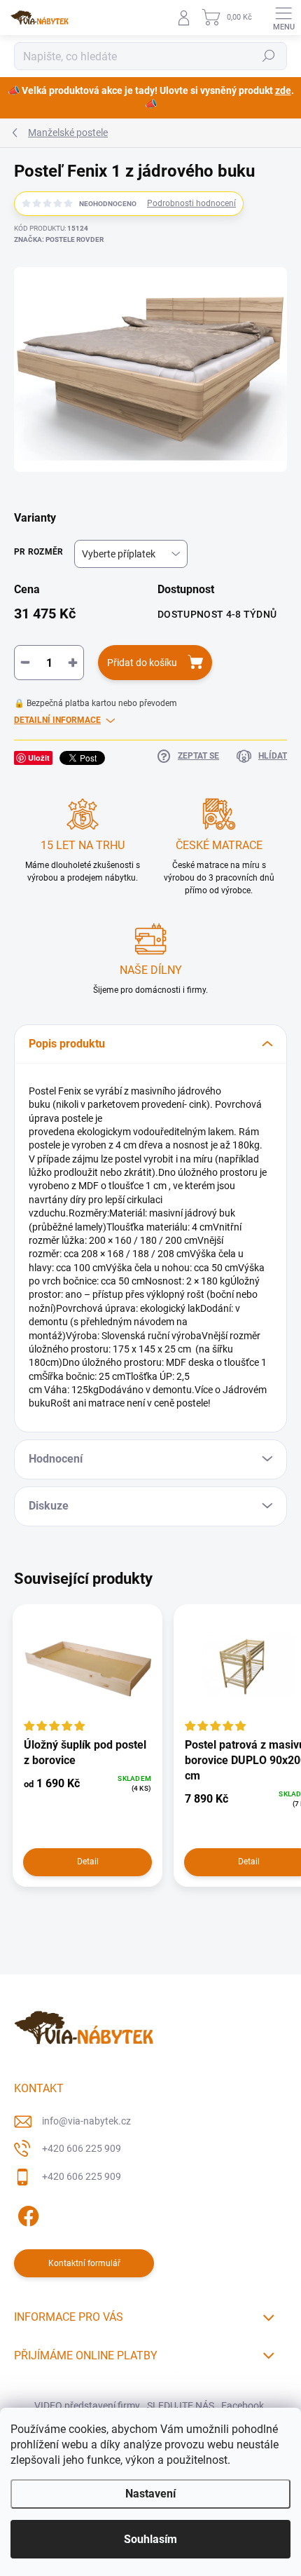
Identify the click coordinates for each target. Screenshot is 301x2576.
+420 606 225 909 (82, 2148)
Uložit (39, 758)
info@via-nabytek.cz (86, 2121)
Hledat (269, 56)
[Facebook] (26, 2214)
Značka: (59, 239)
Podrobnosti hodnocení (191, 203)
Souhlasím (150, 2539)
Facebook (243, 2406)
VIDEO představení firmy (87, 2406)
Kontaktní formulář (84, 2263)
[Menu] (283, 18)
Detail (88, 1862)
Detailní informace (57, 720)
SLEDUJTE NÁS (181, 2406)
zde (283, 90)
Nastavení (150, 2494)
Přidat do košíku (142, 663)
